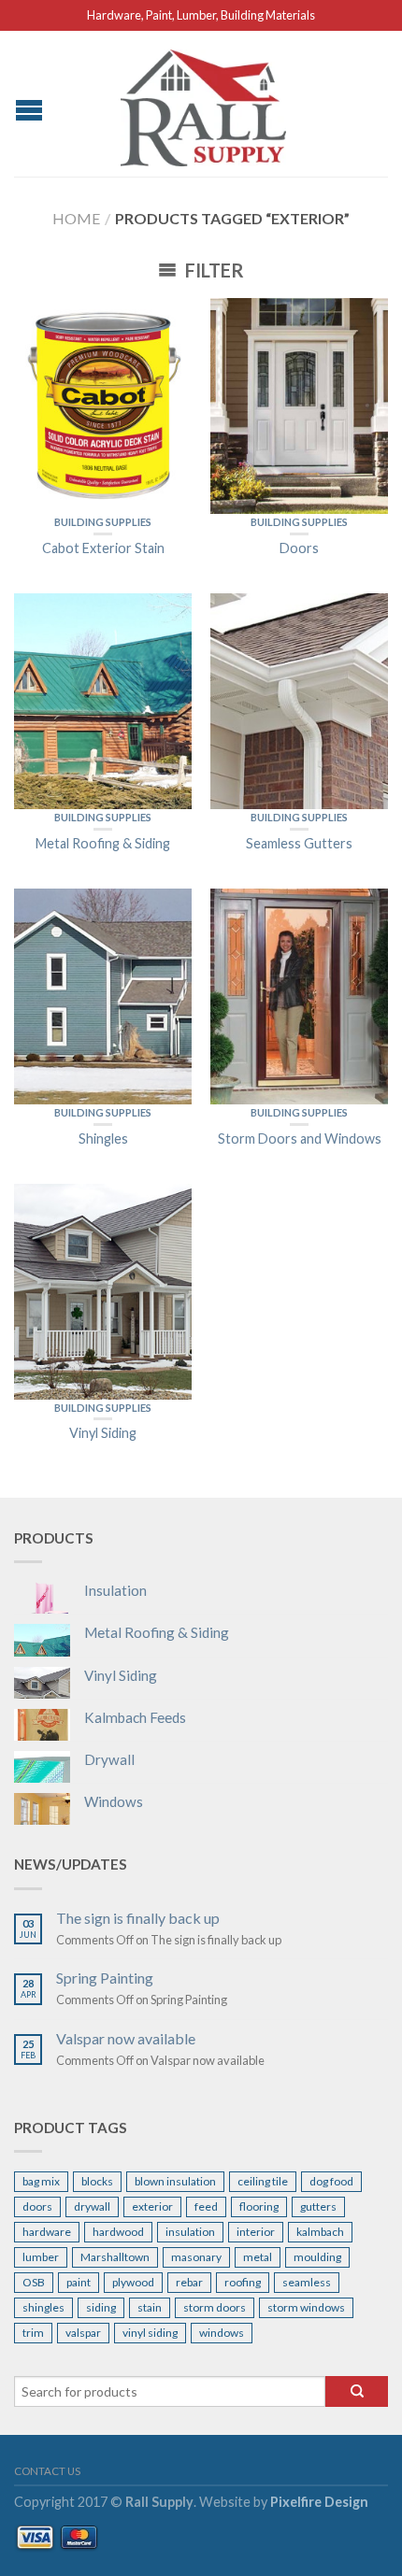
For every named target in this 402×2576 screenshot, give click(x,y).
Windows (114, 1801)
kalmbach (320, 2232)
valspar (83, 2333)
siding (101, 2307)
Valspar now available (126, 2038)
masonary (196, 2257)
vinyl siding (150, 2333)
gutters (318, 2206)
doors (37, 2206)
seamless (307, 2282)
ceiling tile (263, 2181)
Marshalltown (115, 2257)
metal (258, 2257)
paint (79, 2282)
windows (222, 2333)
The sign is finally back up (138, 1918)
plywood (133, 2282)
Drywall (109, 1759)
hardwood (118, 2232)
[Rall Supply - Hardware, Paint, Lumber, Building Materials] (204, 103)
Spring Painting (105, 1978)
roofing (243, 2282)
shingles (43, 2307)
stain (150, 2307)
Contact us (47, 2471)
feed (206, 2206)
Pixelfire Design (319, 2502)
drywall (92, 2206)
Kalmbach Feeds (135, 1717)
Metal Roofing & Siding (157, 1632)
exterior (152, 2206)
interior (256, 2232)
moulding (317, 2257)
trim (33, 2333)
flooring (259, 2206)
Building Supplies (103, 522)
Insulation (115, 1590)
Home (76, 218)
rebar (189, 2282)
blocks (97, 2181)
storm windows (306, 2307)
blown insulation (175, 2181)
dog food (331, 2181)
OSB (34, 2282)
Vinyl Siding (121, 1675)
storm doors (215, 2307)
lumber (41, 2257)
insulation (190, 2232)
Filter (213, 270)
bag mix (41, 2181)
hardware (47, 2232)
